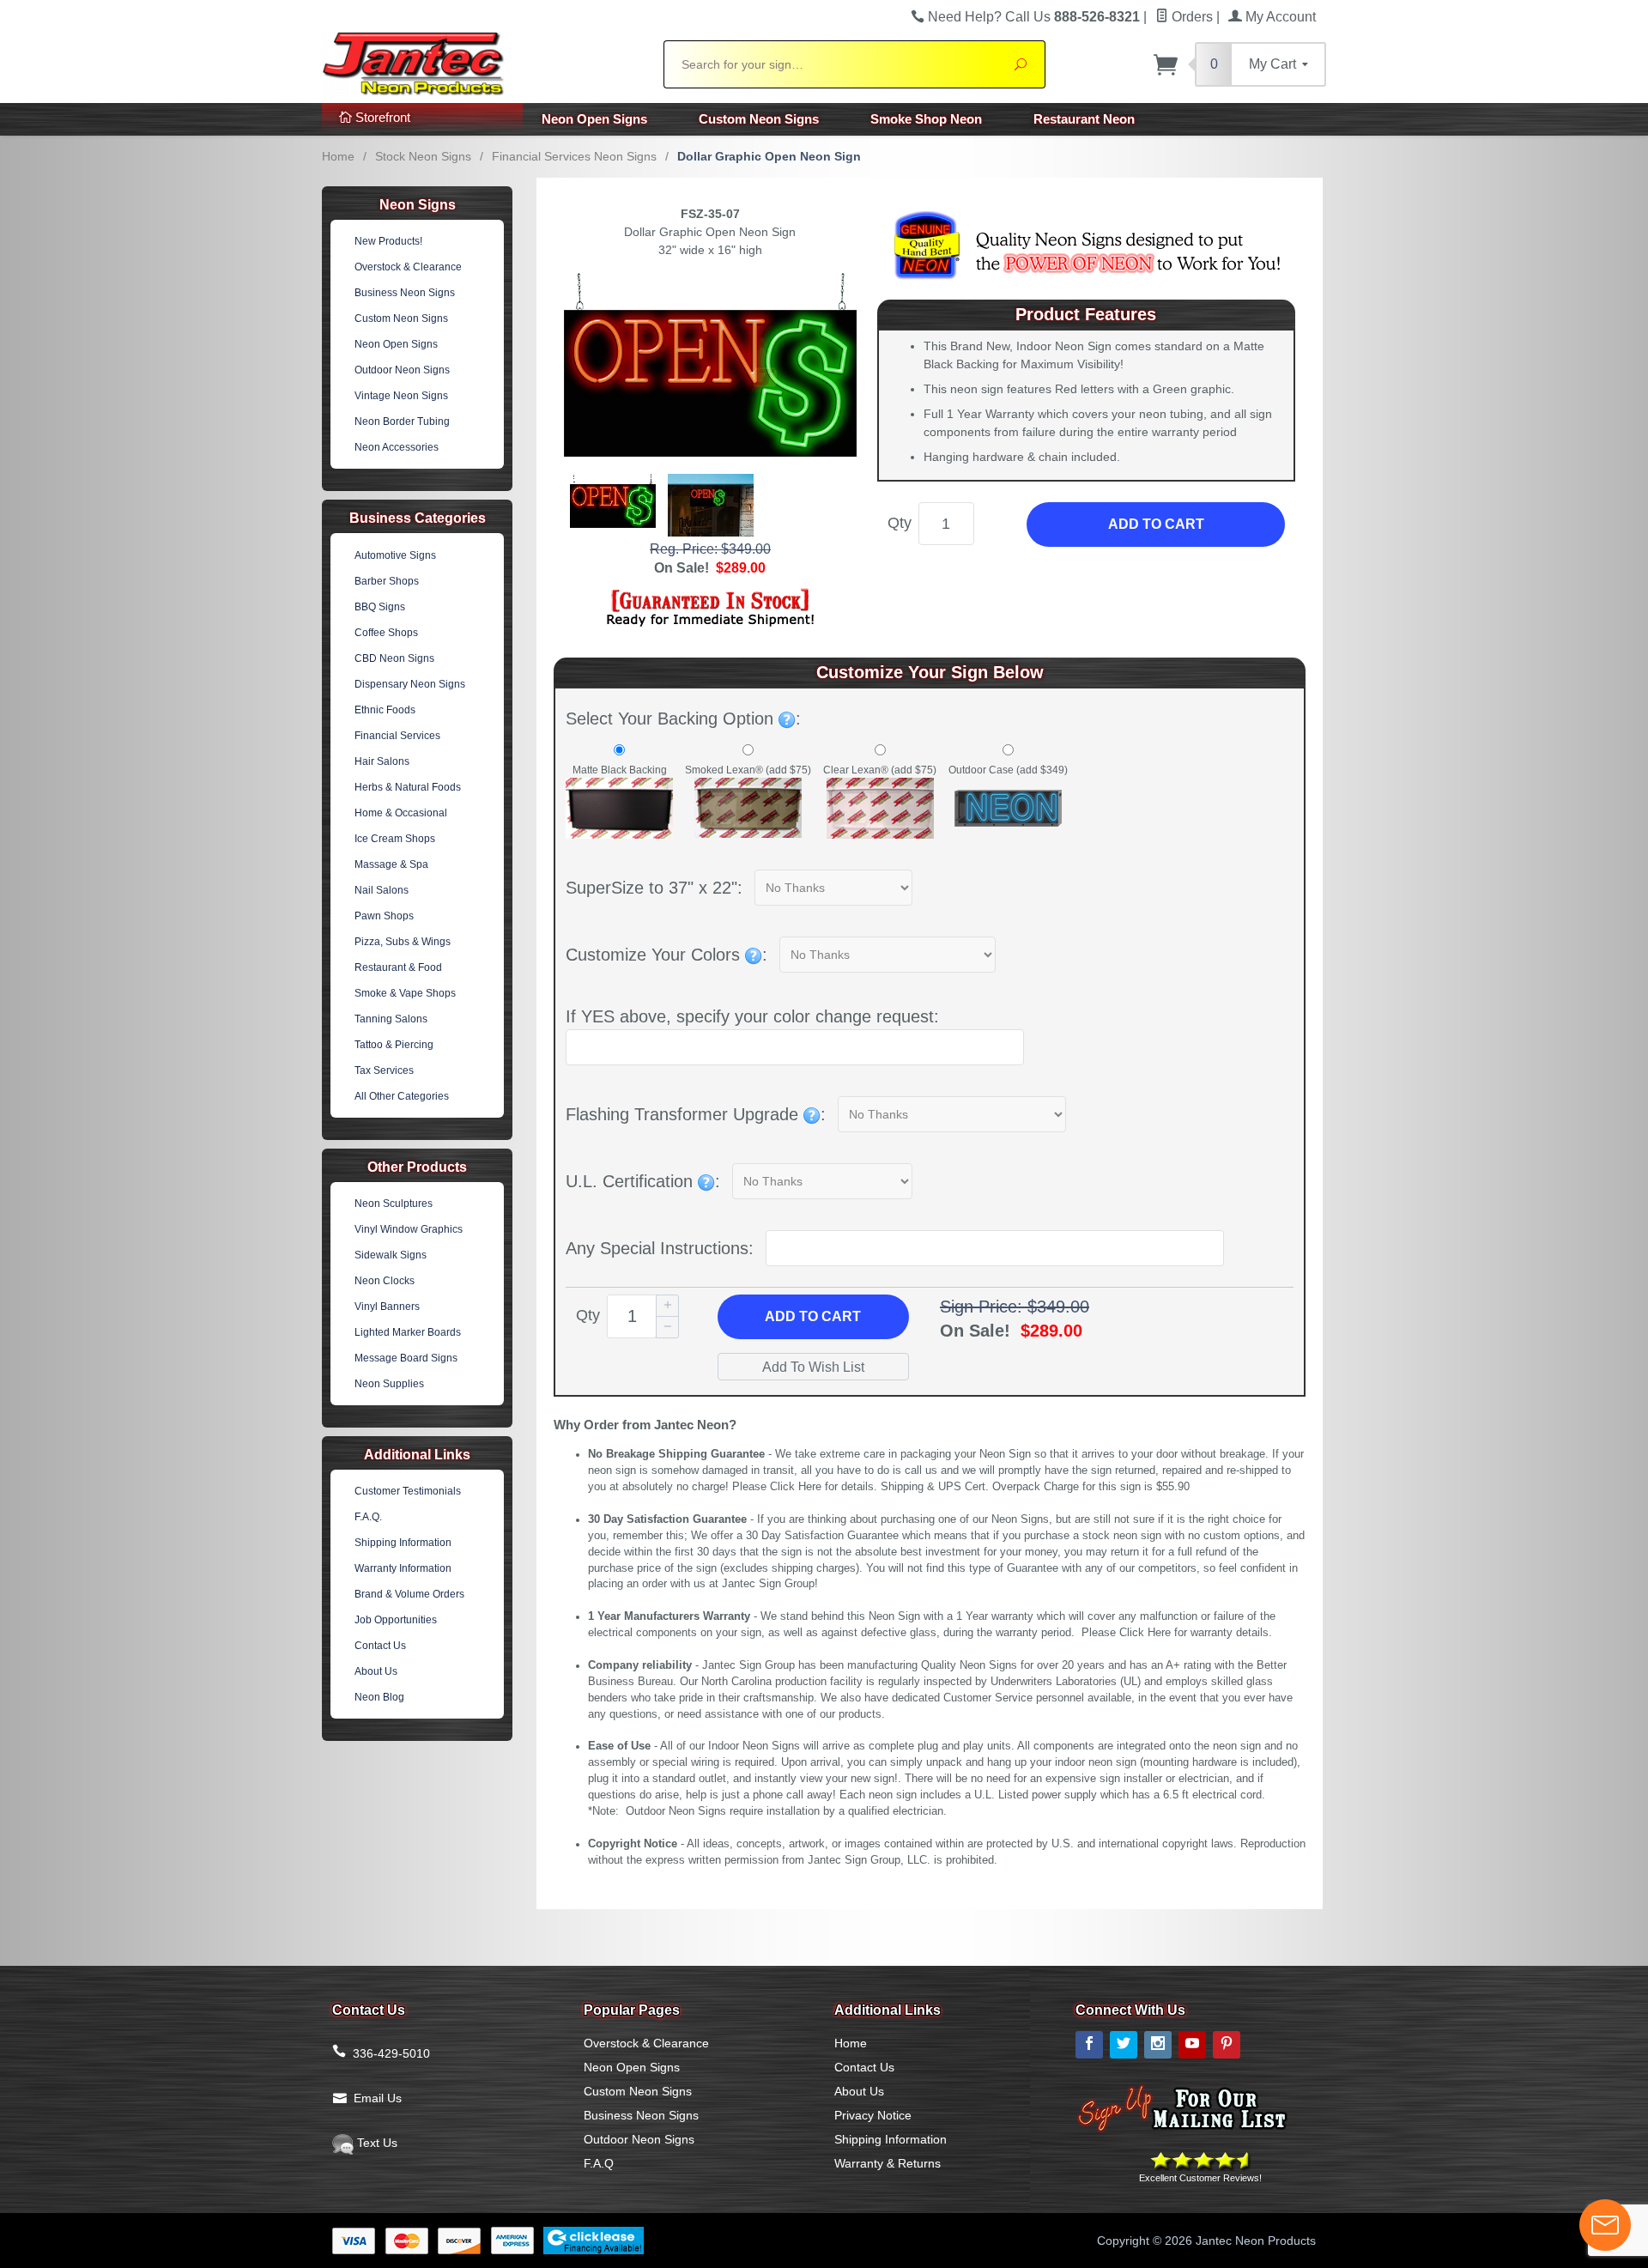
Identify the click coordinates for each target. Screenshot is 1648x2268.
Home (338, 156)
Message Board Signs (406, 1358)
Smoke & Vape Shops (405, 993)
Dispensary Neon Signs (410, 684)
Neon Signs (418, 205)
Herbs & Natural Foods (408, 787)
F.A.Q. (368, 1517)
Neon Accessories (397, 447)
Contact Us (380, 1646)
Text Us (376, 2143)
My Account (1279, 17)
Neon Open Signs (594, 119)
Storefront (381, 117)
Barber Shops (387, 581)
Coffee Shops (386, 633)
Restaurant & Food (398, 967)
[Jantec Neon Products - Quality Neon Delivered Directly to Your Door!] (482, 62)
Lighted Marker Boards (408, 1332)
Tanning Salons (391, 1019)
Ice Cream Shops (395, 839)
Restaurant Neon (1084, 119)
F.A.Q (599, 2163)
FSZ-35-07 (710, 214)
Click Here (796, 1487)
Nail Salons (382, 890)
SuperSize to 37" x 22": (654, 888)
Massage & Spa (391, 864)
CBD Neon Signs (394, 658)
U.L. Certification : (643, 1181)
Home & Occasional (401, 813)
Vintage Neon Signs (401, 396)
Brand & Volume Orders (409, 1594)
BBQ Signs (380, 607)
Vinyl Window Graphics (409, 1229)
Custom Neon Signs (759, 119)
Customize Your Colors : (666, 955)
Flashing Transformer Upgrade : (696, 1114)
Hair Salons (382, 761)
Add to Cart (1156, 524)
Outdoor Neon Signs (402, 370)
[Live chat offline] (1605, 2225)
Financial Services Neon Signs (574, 156)
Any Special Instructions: (660, 1248)
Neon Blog (379, 1697)
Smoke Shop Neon (926, 119)
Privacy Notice (873, 2115)
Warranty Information (403, 1568)
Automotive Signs (395, 555)
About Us (376, 1671)
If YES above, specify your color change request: (752, 1016)
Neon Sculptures (394, 1204)
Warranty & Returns (888, 2163)
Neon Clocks (385, 1281)
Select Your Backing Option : (683, 719)
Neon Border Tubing (402, 421)
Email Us (378, 2098)
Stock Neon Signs (423, 156)
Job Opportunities (396, 1620)
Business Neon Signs (405, 293)
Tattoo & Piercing (394, 1045)
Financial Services (397, 736)
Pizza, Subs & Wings (403, 942)
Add (813, 1316)
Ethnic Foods (385, 710)
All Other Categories (402, 1096)
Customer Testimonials (408, 1491)
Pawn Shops (384, 916)
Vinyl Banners (387, 1307)
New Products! (388, 241)
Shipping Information (403, 1543)
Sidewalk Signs (391, 1255)
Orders (1191, 17)
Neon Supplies (389, 1384)
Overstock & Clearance (408, 267)
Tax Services (384, 1070)
